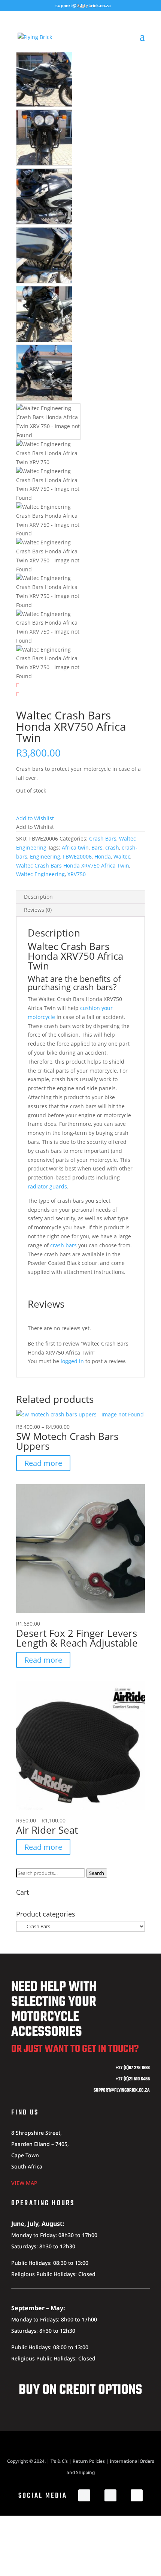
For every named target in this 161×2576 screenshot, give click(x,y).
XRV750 (77, 874)
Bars (97, 847)
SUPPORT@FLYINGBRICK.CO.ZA (122, 2090)
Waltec (122, 856)
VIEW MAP (24, 2183)
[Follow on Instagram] (110, 2495)
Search (97, 1873)
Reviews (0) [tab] (38, 910)
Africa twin (75, 847)
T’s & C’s (59, 2461)
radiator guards (47, 1186)
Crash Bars (103, 838)
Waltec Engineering (40, 874)
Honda (103, 856)
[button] (35, 818)
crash (112, 847)
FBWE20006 (77, 856)
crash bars (63, 1245)
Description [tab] (38, 897)
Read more (43, 1463)
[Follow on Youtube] (137, 2495)
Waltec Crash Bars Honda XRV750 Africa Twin (73, 865)
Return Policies (89, 2461)
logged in (72, 1361)
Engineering (45, 856)
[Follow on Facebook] (84, 2495)
